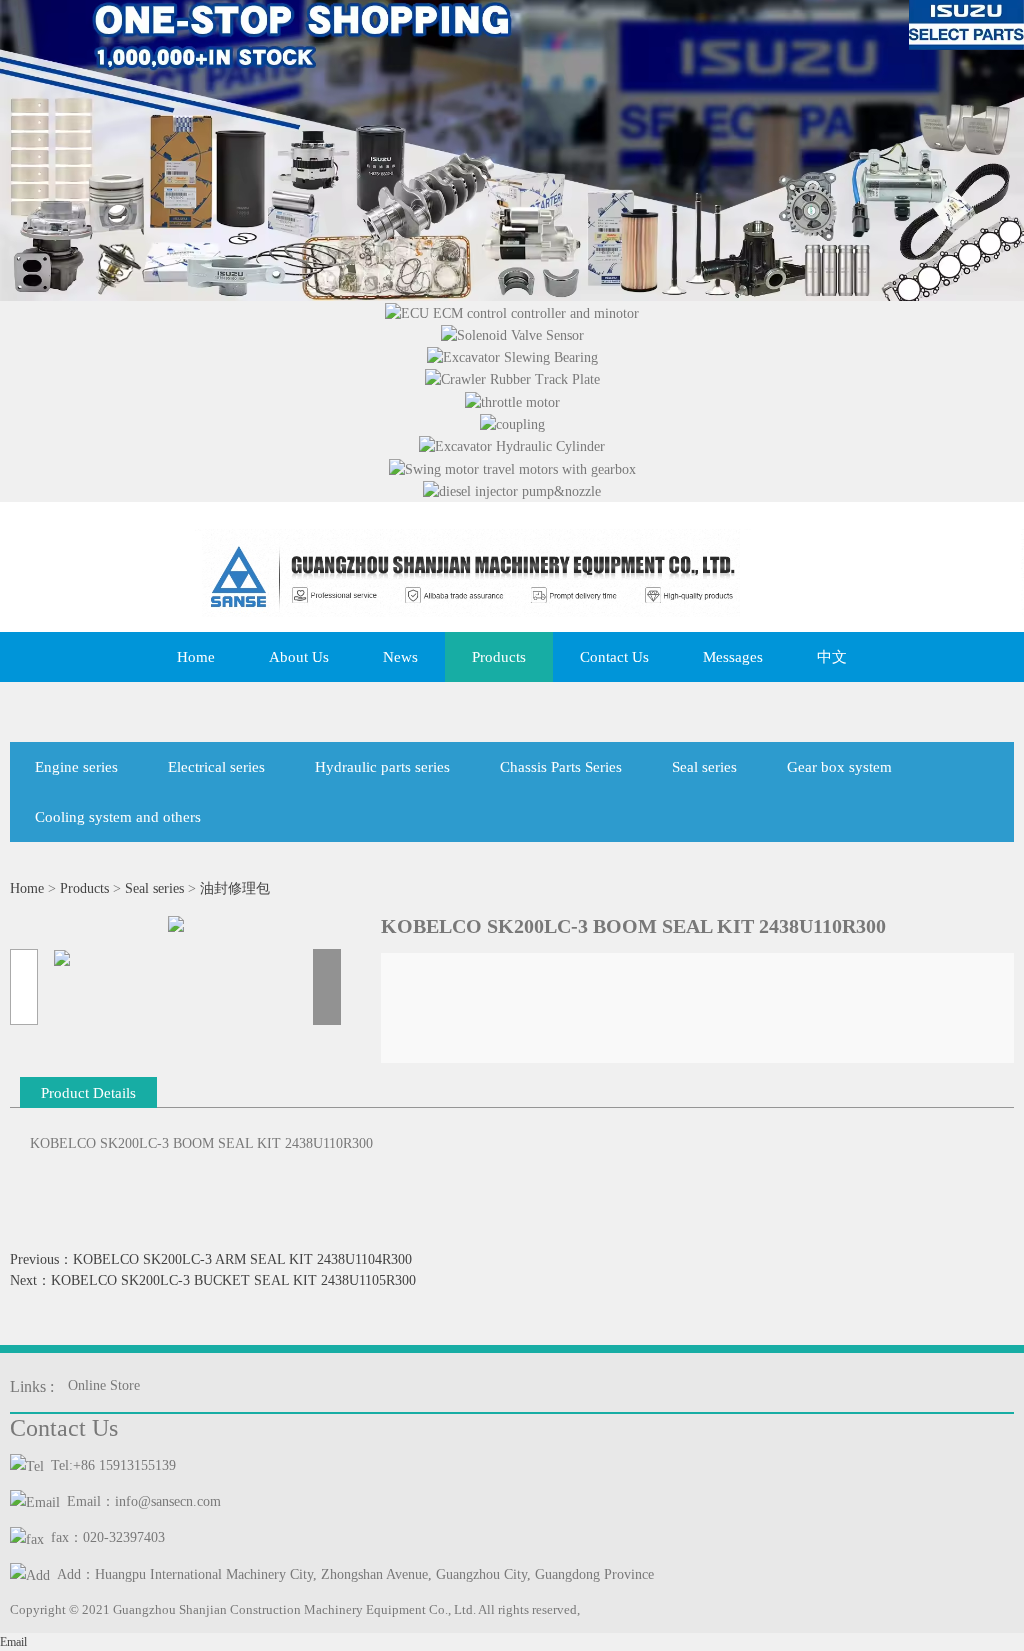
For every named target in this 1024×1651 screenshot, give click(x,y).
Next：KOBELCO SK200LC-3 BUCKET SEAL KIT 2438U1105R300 (213, 1280)
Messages (733, 657)
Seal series (704, 766)
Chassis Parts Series (561, 766)
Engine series (76, 766)
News (400, 657)
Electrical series (216, 766)
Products (499, 657)
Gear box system (839, 766)
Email (13, 1642)
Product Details (88, 1092)
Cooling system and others (118, 816)
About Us (299, 657)
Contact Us (614, 657)
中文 (832, 657)
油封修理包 (235, 888)
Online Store (104, 1385)
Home (196, 657)
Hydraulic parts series (382, 766)
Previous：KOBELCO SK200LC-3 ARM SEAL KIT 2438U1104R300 (211, 1259)
